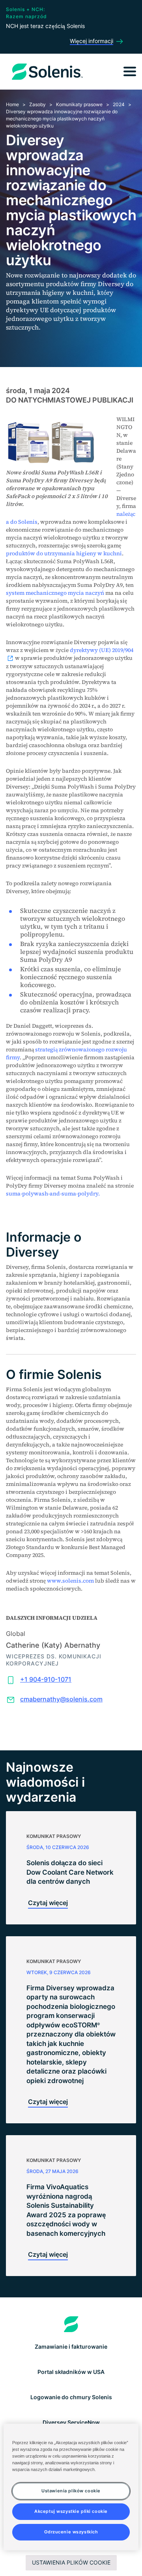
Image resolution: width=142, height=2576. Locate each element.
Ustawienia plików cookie (71, 2562)
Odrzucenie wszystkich (71, 2532)
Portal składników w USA (71, 2372)
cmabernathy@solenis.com (61, 1699)
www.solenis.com (70, 1581)
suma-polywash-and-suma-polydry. (53, 1193)
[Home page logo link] (71, 2324)
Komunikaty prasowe (79, 104)
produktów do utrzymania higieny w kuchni (64, 553)
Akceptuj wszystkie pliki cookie (71, 2511)
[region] (71, 2487)
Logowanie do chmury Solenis (71, 2397)
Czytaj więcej (48, 1903)
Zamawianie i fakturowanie (71, 2347)
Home (12, 104)
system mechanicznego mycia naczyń (55, 593)
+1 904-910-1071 (46, 1679)
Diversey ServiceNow (71, 2422)
